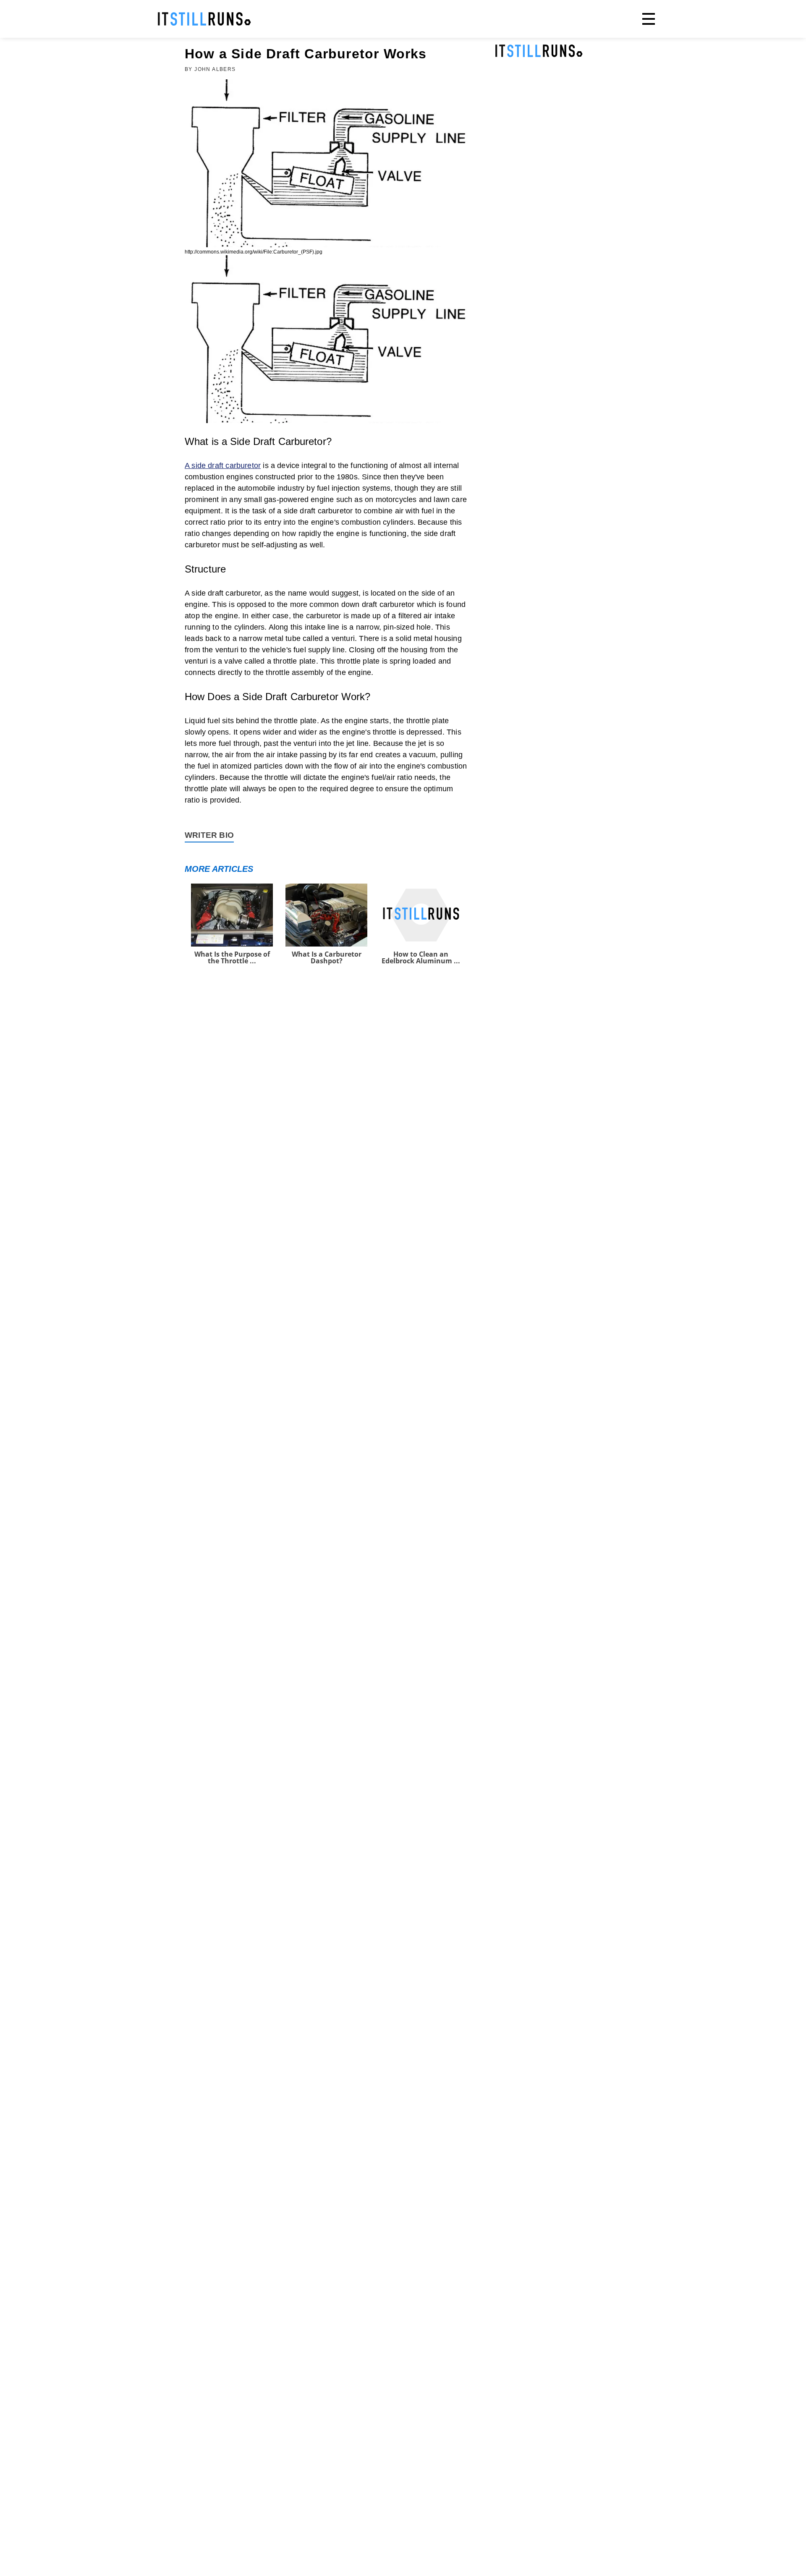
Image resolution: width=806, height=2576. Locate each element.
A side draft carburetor (223, 466)
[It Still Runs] (204, 19)
